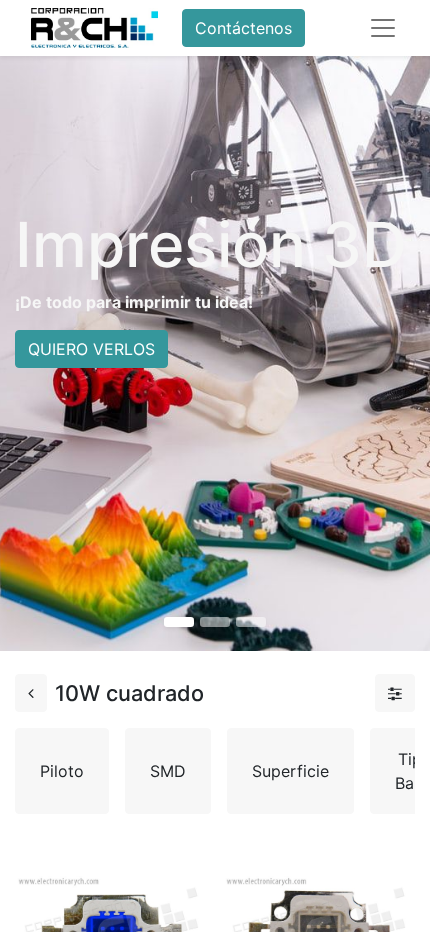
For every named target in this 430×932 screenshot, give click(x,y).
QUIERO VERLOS (91, 349)
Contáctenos (243, 28)
